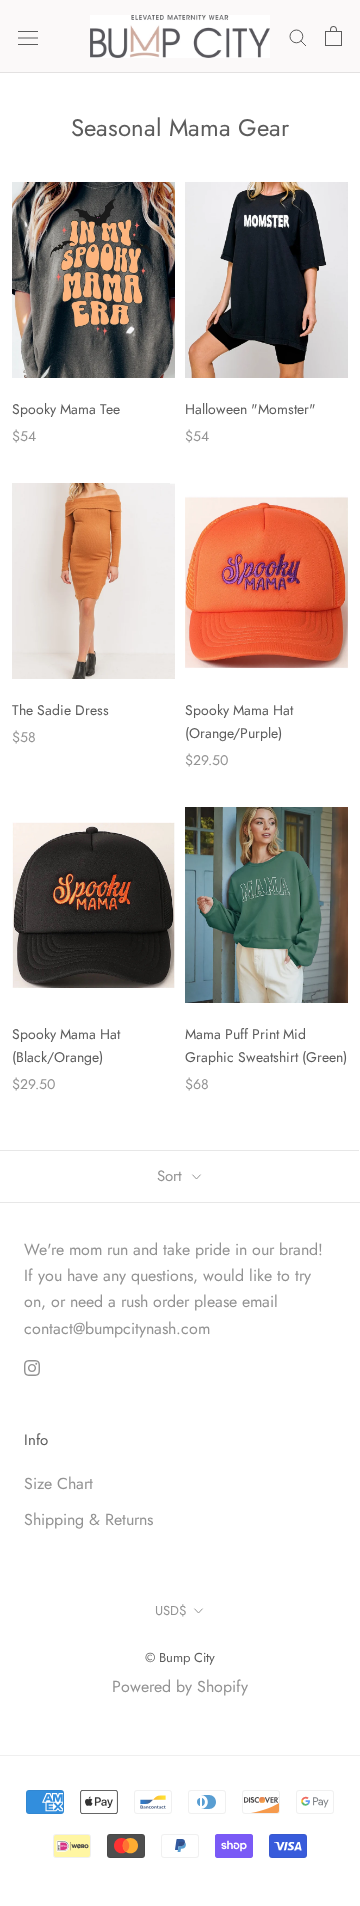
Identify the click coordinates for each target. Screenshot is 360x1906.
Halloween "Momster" (250, 409)
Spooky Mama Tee (66, 409)
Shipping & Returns (88, 1519)
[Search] (298, 36)
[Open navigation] (28, 36)
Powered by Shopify (180, 1686)
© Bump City (180, 1657)
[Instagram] (32, 1366)
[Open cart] (333, 36)
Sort (172, 1176)
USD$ (171, 1610)
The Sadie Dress (60, 710)
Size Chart (58, 1483)
